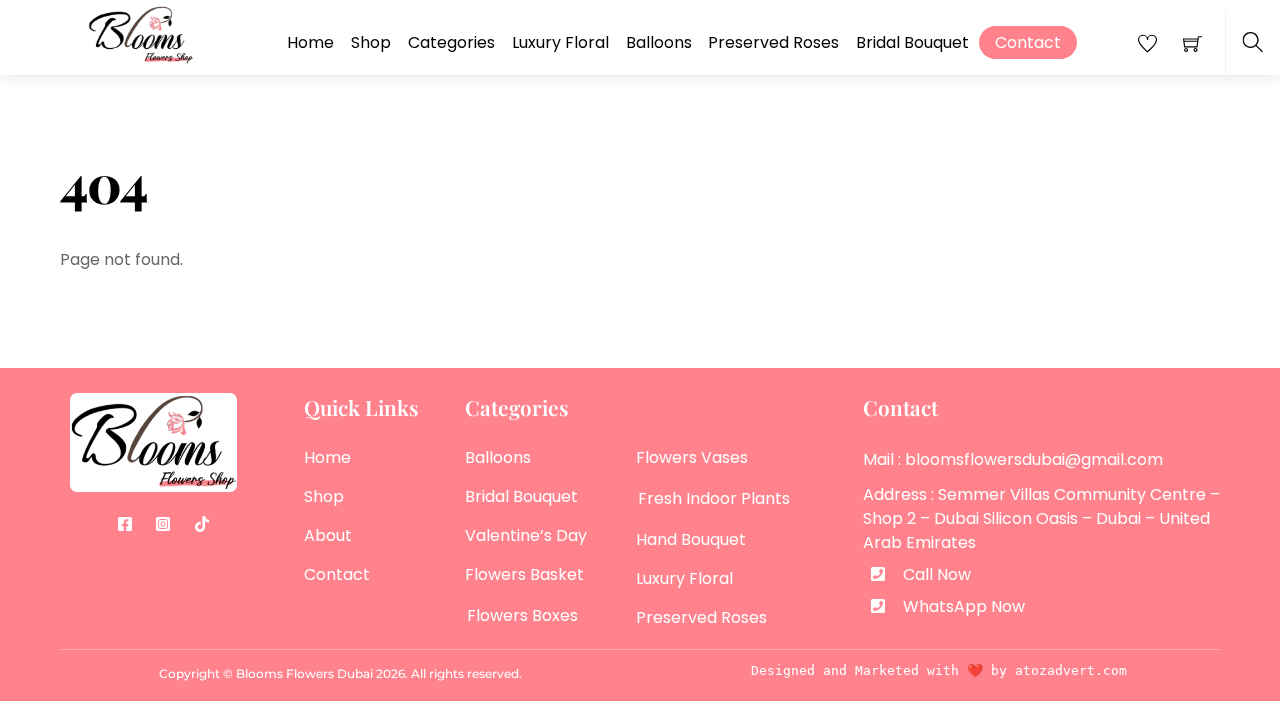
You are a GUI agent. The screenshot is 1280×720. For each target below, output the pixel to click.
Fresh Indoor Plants (714, 498)
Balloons (659, 42)
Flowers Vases (692, 457)
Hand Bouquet (691, 539)
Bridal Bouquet (912, 42)
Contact (1028, 42)
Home (310, 42)
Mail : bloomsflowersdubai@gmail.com (1013, 459)
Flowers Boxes (522, 615)
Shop (371, 42)
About (328, 535)
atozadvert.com (1071, 670)
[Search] (1252, 42)
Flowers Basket (524, 574)
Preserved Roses (773, 42)
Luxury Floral (560, 42)
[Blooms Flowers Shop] (141, 33)
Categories (451, 42)
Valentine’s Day (526, 535)
